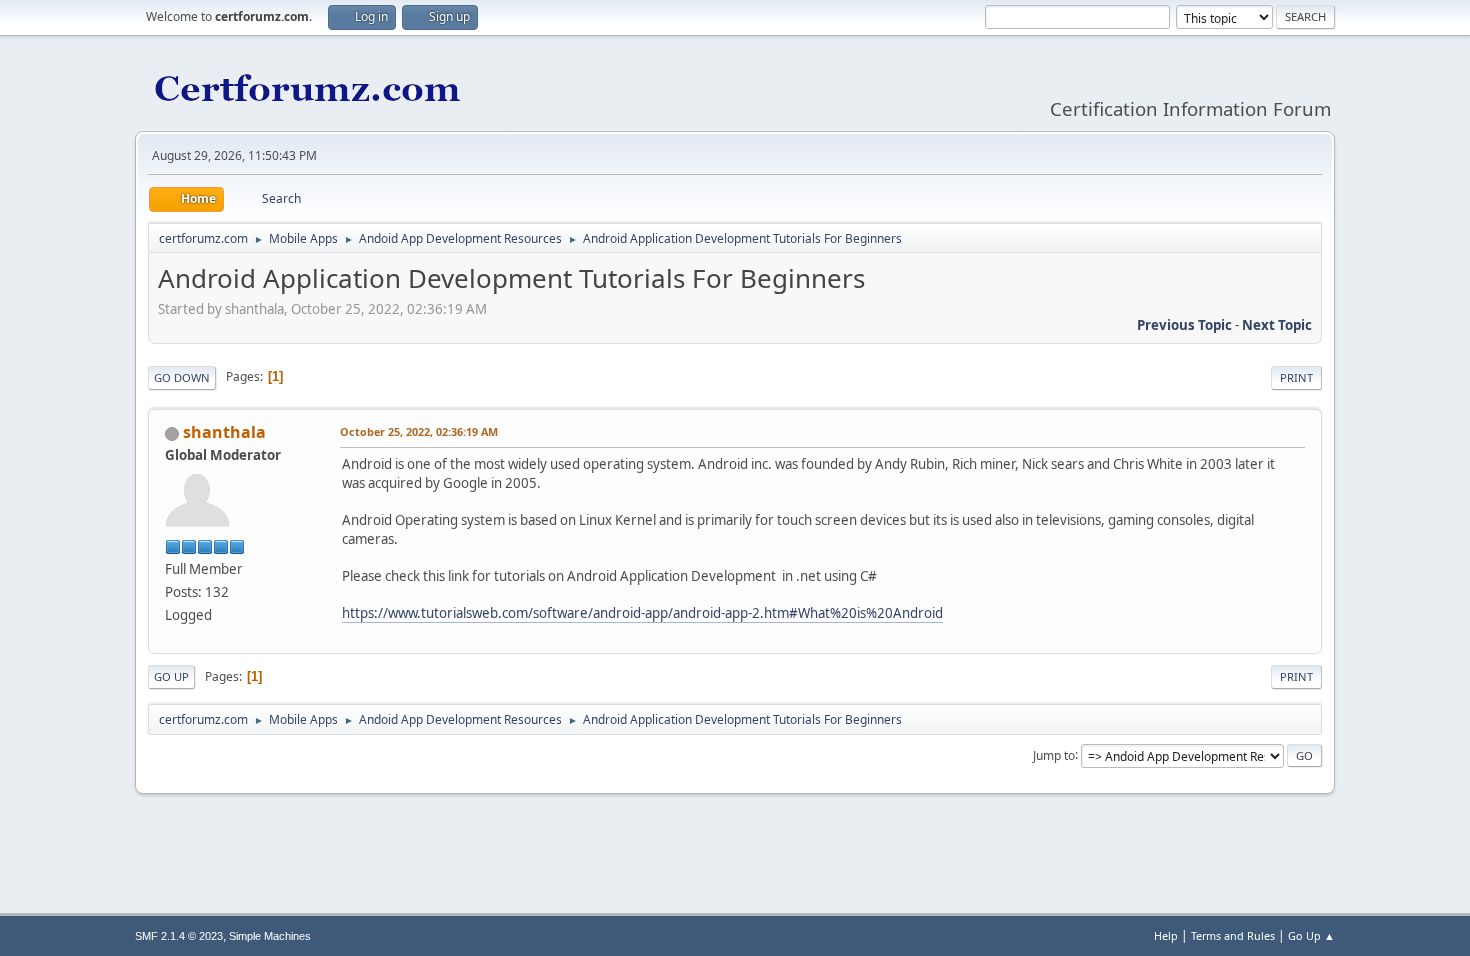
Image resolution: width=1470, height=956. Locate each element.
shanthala (224, 432)
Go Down (182, 377)
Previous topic (1184, 325)
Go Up (171, 676)
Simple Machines (270, 936)
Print (1296, 377)
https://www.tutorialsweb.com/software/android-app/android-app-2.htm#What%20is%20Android (642, 613)
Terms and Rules (1233, 935)
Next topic (1277, 325)
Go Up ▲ (1311, 935)
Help (1166, 935)
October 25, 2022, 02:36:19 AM (419, 431)
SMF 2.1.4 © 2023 (179, 936)
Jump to (1054, 754)
